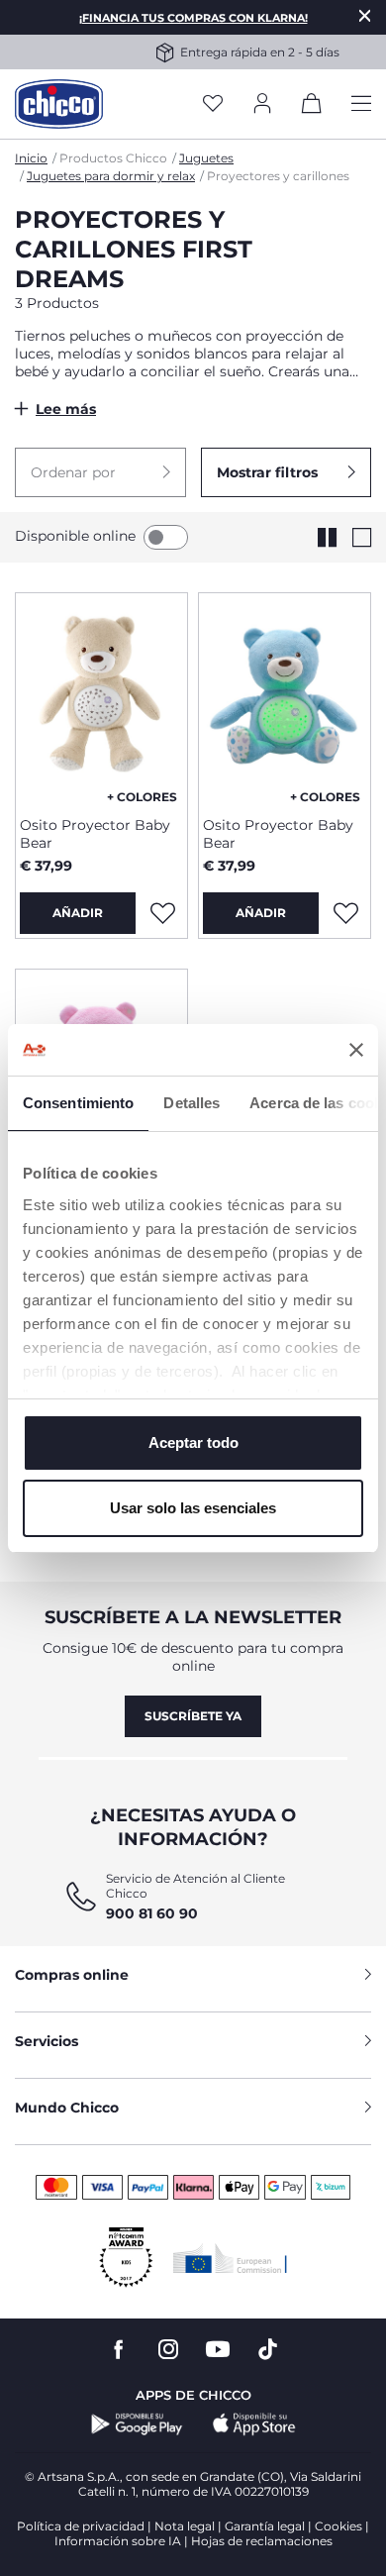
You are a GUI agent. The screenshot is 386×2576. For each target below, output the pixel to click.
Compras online (72, 1975)
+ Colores (142, 797)
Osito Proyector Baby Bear (95, 834)
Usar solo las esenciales (193, 1508)
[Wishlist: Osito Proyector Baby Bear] (162, 913)
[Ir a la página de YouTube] (218, 2350)
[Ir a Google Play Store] (137, 2424)
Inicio (31, 158)
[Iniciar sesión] (262, 104)
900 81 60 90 (152, 1913)
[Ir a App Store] (254, 2424)
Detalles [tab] (192, 1103)
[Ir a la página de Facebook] (119, 2350)
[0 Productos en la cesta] (312, 107)
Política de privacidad (81, 2526)
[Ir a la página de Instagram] (168, 2350)
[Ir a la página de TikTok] (268, 2350)
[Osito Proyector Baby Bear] (101, 697)
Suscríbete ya (193, 1716)
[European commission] (230, 2258)
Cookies (338, 2526)
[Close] (365, 15)
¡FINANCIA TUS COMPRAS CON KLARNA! (193, 18)
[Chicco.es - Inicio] (59, 104)
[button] (100, 472)
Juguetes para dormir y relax (111, 176)
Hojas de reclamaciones (262, 2541)
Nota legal (185, 2526)
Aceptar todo (193, 1443)
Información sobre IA (118, 2541)
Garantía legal (265, 2526)
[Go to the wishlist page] (213, 104)
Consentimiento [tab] (78, 1103)
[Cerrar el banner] (356, 1050)
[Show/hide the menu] (361, 104)
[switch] (166, 537)
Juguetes (206, 158)
